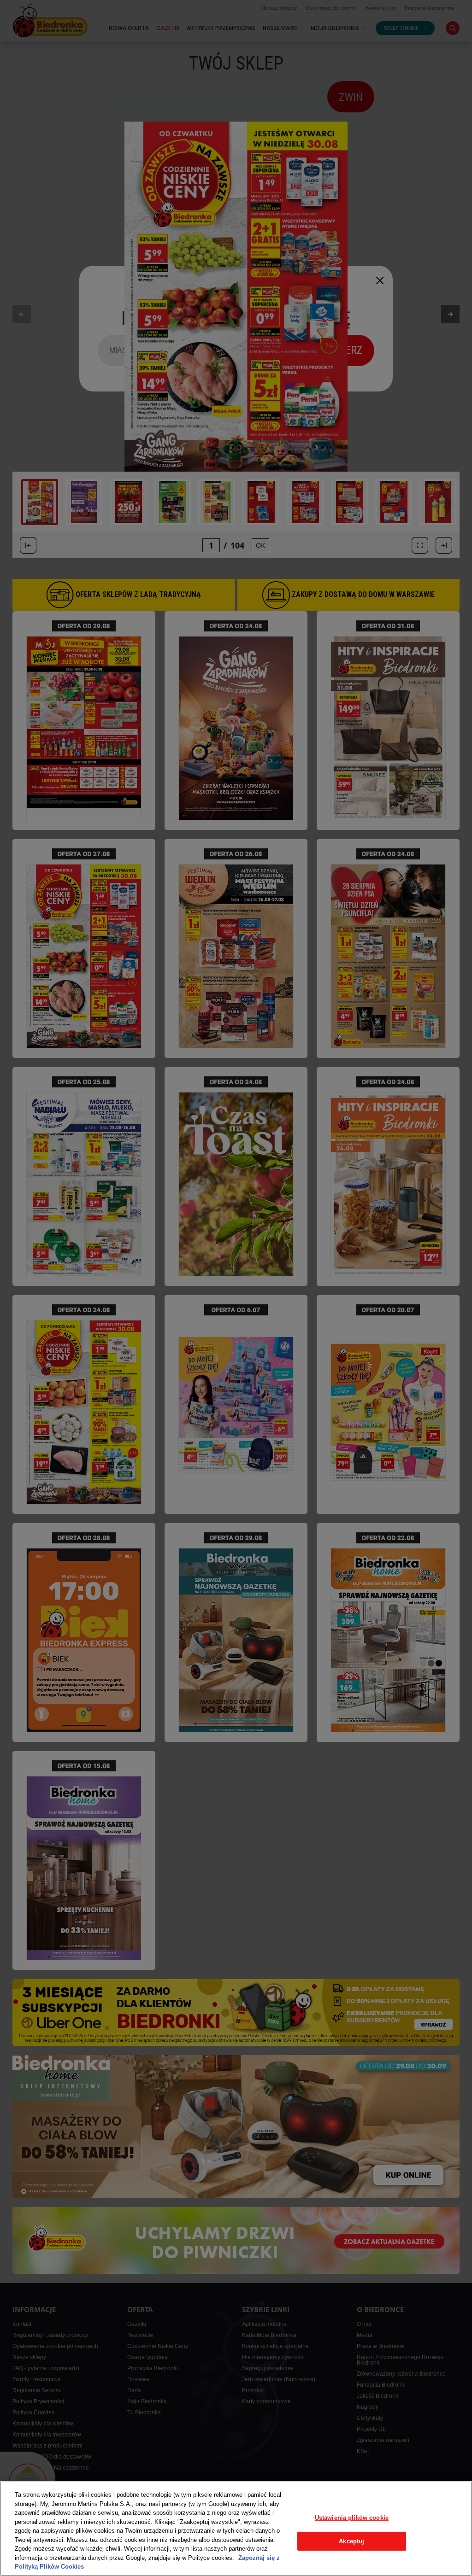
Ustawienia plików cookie (352, 2518)
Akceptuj (351, 2541)
